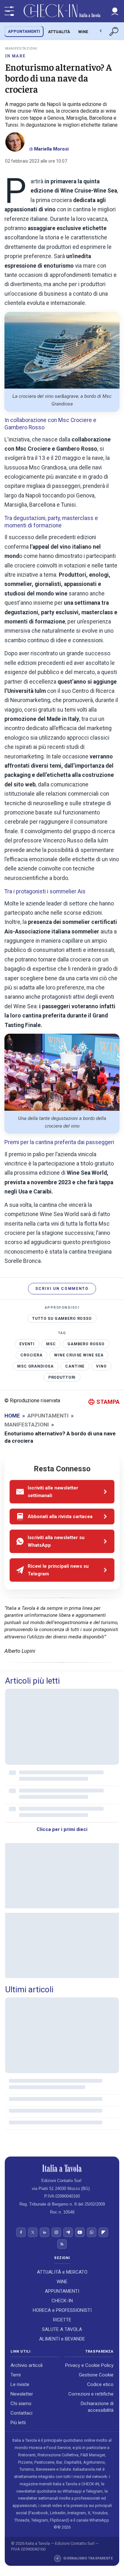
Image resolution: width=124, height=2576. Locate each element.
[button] (115, 11)
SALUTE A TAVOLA (62, 2329)
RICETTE (62, 2320)
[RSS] (62, 2244)
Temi (16, 2375)
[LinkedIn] (45, 2233)
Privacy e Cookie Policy (89, 2366)
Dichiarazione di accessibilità (97, 2407)
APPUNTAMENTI (24, 31)
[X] (33, 2233)
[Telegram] (68, 2233)
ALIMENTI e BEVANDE (62, 2339)
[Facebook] (21, 2233)
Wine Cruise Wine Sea (79, 1355)
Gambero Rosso (86, 1344)
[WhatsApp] (92, 2233)
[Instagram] (56, 2233)
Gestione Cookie (96, 2375)
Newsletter (22, 2394)
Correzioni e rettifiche (91, 2394)
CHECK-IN (62, 2301)
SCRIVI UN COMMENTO (62, 1289)
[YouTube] (80, 2233)
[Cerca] (114, 32)
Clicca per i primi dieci (62, 1829)
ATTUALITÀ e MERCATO (62, 2272)
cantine (75, 1366)
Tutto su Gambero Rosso (62, 1319)
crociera (31, 1355)
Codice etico (100, 2385)
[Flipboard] (103, 2233)
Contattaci (21, 2413)
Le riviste (20, 2385)
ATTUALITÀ (59, 32)
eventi (27, 1344)
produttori (62, 1377)
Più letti (18, 2423)
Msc (51, 1344)
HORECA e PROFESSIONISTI (62, 2310)
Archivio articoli (27, 2366)
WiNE (83, 32)
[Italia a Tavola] (62, 11)
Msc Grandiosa (35, 1366)
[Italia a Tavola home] (62, 2168)
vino (101, 1366)
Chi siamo (21, 2404)
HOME (12, 1416)
